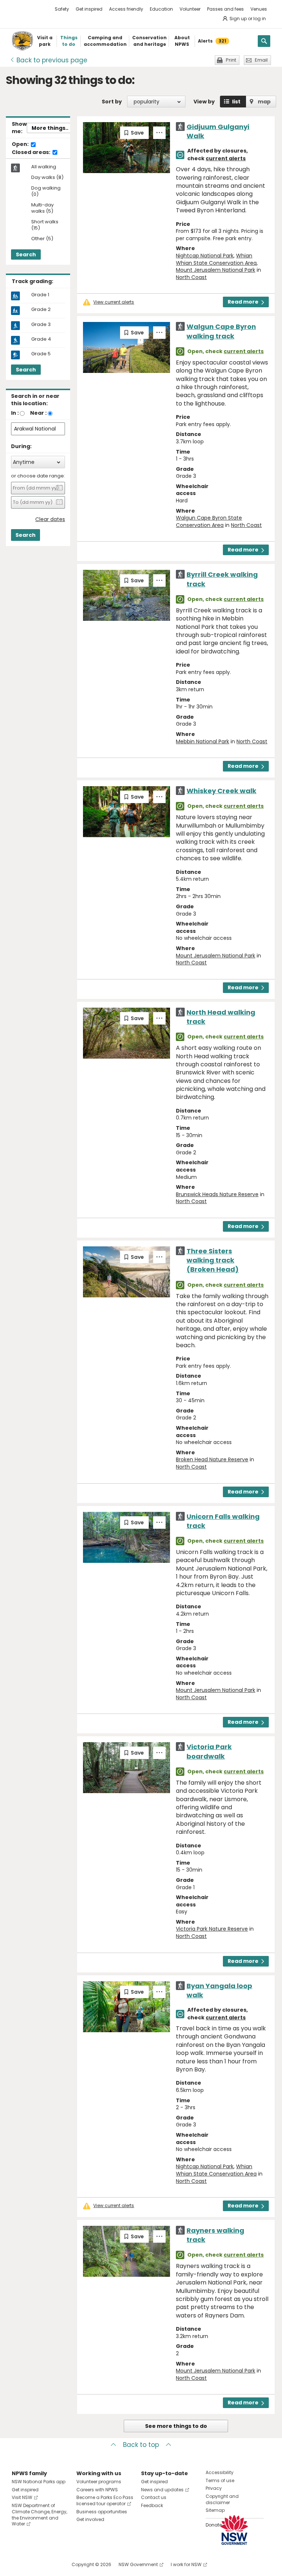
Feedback (152, 2505)
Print (231, 60)
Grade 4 (41, 339)
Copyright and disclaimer (222, 2499)
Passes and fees (225, 9)
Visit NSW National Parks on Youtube (50, 2564)
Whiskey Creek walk (221, 791)
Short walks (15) (45, 225)
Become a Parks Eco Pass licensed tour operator (105, 2500)
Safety (62, 9)
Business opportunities (102, 2512)
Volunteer (190, 9)
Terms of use (220, 2480)
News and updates (162, 2490)
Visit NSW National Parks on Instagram (34, 2564)
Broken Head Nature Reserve (212, 1459)
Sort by (112, 102)
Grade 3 (41, 325)
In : (15, 413)
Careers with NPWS (97, 2490)
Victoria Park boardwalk (209, 1751)
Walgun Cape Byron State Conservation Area (209, 521)
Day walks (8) (47, 178)
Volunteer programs (99, 2482)
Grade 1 (40, 295)
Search (26, 254)
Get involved (90, 2519)
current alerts (226, 158)
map (264, 102)
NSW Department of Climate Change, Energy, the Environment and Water (39, 2515)
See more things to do (176, 2426)
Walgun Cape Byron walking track (221, 331)
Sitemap (215, 2510)
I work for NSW (186, 2564)
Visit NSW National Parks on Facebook (19, 2564)
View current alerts (114, 302)
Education (161, 9)
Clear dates (50, 519)
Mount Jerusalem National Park (216, 270)
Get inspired (89, 9)
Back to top (141, 2445)
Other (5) (42, 239)
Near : (38, 413)
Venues (259, 9)
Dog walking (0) (46, 191)
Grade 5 (41, 354)
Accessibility (220, 2472)
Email (261, 60)
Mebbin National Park (203, 741)
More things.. (50, 128)
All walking (44, 167)
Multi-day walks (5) (42, 208)
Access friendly (126, 9)
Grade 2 (41, 309)
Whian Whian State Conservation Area (216, 259)
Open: (21, 144)
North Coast (191, 277)
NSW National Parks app (39, 2482)
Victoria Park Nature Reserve (212, 1929)
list (236, 102)
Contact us (154, 2497)
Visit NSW (22, 2497)
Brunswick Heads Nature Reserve (217, 1194)
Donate (214, 2525)
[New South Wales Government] (234, 2530)
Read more (243, 302)
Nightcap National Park (205, 256)
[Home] (22, 41)
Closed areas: (32, 153)
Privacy (214, 2488)
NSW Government (138, 2564)
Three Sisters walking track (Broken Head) (213, 1260)
